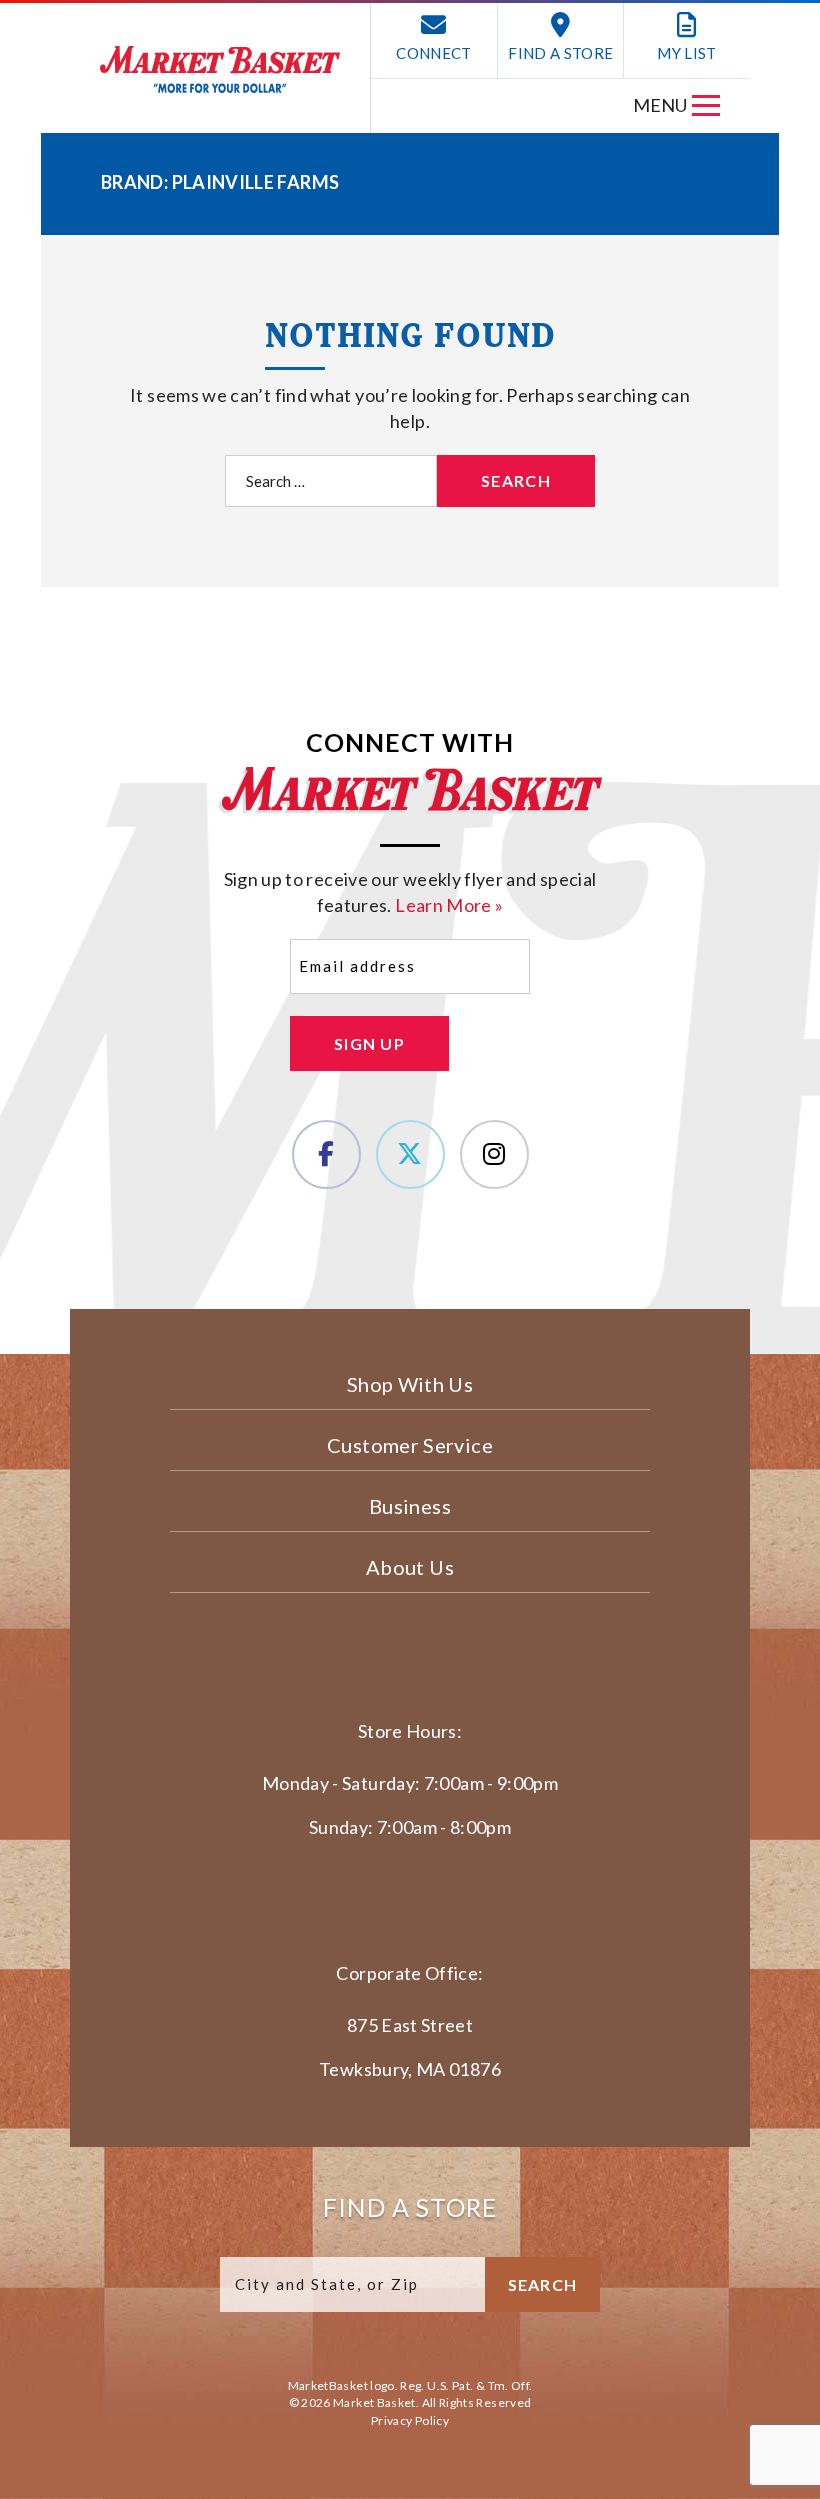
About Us (410, 1567)
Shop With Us (410, 1384)
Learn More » (449, 905)
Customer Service (410, 1445)
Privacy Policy (410, 2420)
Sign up (369, 1043)
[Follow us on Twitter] (410, 1154)
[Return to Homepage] (220, 69)
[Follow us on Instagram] (494, 1154)
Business (410, 1506)
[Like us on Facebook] (326, 1154)
